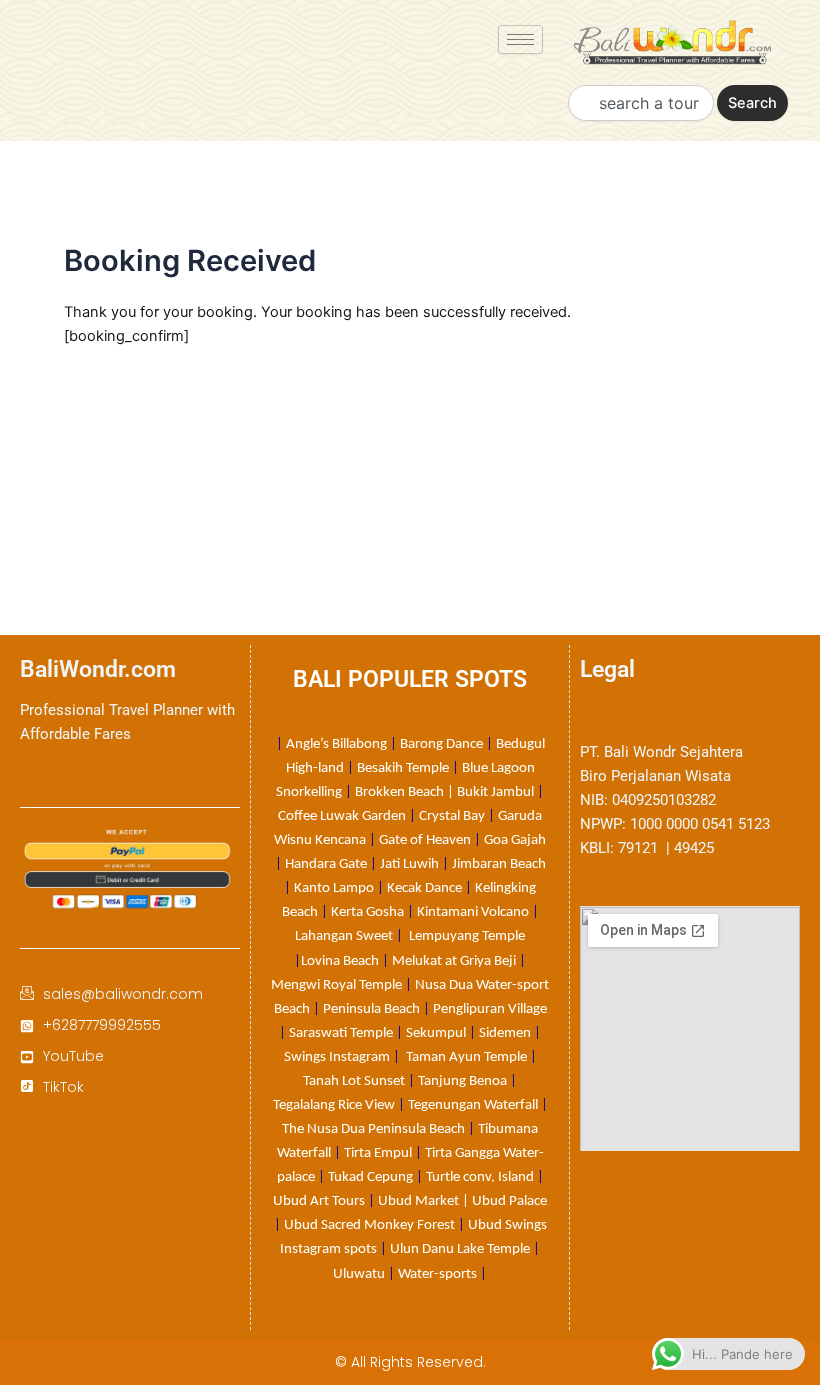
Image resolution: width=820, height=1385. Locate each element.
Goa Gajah (515, 840)
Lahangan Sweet (344, 936)
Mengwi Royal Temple (336, 985)
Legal (607, 669)
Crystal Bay (452, 816)
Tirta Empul (378, 1153)
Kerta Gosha (367, 912)
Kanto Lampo (334, 888)
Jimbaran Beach (499, 864)
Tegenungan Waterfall (473, 1105)
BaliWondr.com (98, 669)
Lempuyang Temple (467, 936)
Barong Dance (441, 744)
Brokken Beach (399, 792)
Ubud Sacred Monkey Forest (369, 1225)
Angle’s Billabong (336, 744)
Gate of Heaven (425, 840)
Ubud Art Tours (319, 1201)
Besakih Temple (403, 768)
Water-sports (437, 1274)
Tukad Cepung (370, 1177)
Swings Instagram (337, 1057)
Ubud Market (418, 1201)
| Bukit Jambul (490, 792)
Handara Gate (326, 864)
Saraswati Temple (341, 1033)
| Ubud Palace (504, 1201)
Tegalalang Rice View (334, 1105)
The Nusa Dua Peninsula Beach (373, 1129)
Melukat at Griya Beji (454, 961)
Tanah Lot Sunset (354, 1081)
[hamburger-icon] (520, 39)
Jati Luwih (409, 864)
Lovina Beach (340, 961)
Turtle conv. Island (480, 1177)
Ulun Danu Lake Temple (460, 1249)
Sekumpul (436, 1033)
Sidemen (505, 1033)
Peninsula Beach (371, 1009)
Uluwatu (359, 1274)
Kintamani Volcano (473, 912)
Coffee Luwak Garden (342, 816)
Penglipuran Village (490, 1009)
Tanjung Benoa (462, 1081)
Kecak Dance (424, 888)
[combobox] (641, 103)
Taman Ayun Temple (466, 1057)
